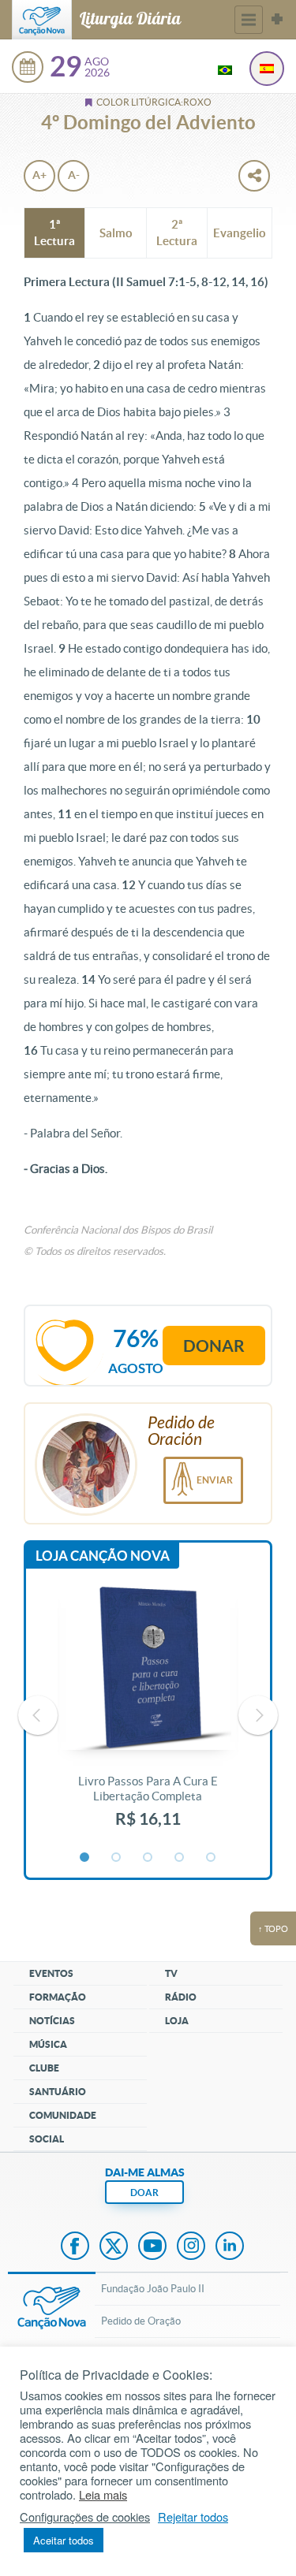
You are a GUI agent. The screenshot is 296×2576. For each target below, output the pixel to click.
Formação (58, 1997)
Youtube (152, 2247)
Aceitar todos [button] (64, 2540)
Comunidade (63, 2115)
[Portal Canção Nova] (42, 20)
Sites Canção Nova (277, 20)
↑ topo (273, 1929)
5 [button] (212, 1858)
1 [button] (85, 1858)
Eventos (51, 1973)
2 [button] (117, 1858)
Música (48, 2044)
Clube (44, 2068)
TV (171, 1973)
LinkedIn (230, 2247)
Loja (177, 2021)
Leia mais (103, 2495)
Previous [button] (38, 1715)
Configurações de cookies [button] (85, 2517)
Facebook (75, 2247)
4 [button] (180, 1858)
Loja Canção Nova (103, 1556)
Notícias (52, 2021)
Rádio (181, 1997)
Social (47, 2139)
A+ (39, 175)
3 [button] (148, 1858)
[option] (148, 1715)
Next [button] (258, 1715)
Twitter (114, 2247)
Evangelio (240, 233)
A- (74, 175)
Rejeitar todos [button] (193, 2517)
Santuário (58, 2092)
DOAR (144, 2193)
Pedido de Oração (141, 2321)
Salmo (116, 233)
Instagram (191, 2247)
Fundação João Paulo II (153, 2289)
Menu (249, 20)
